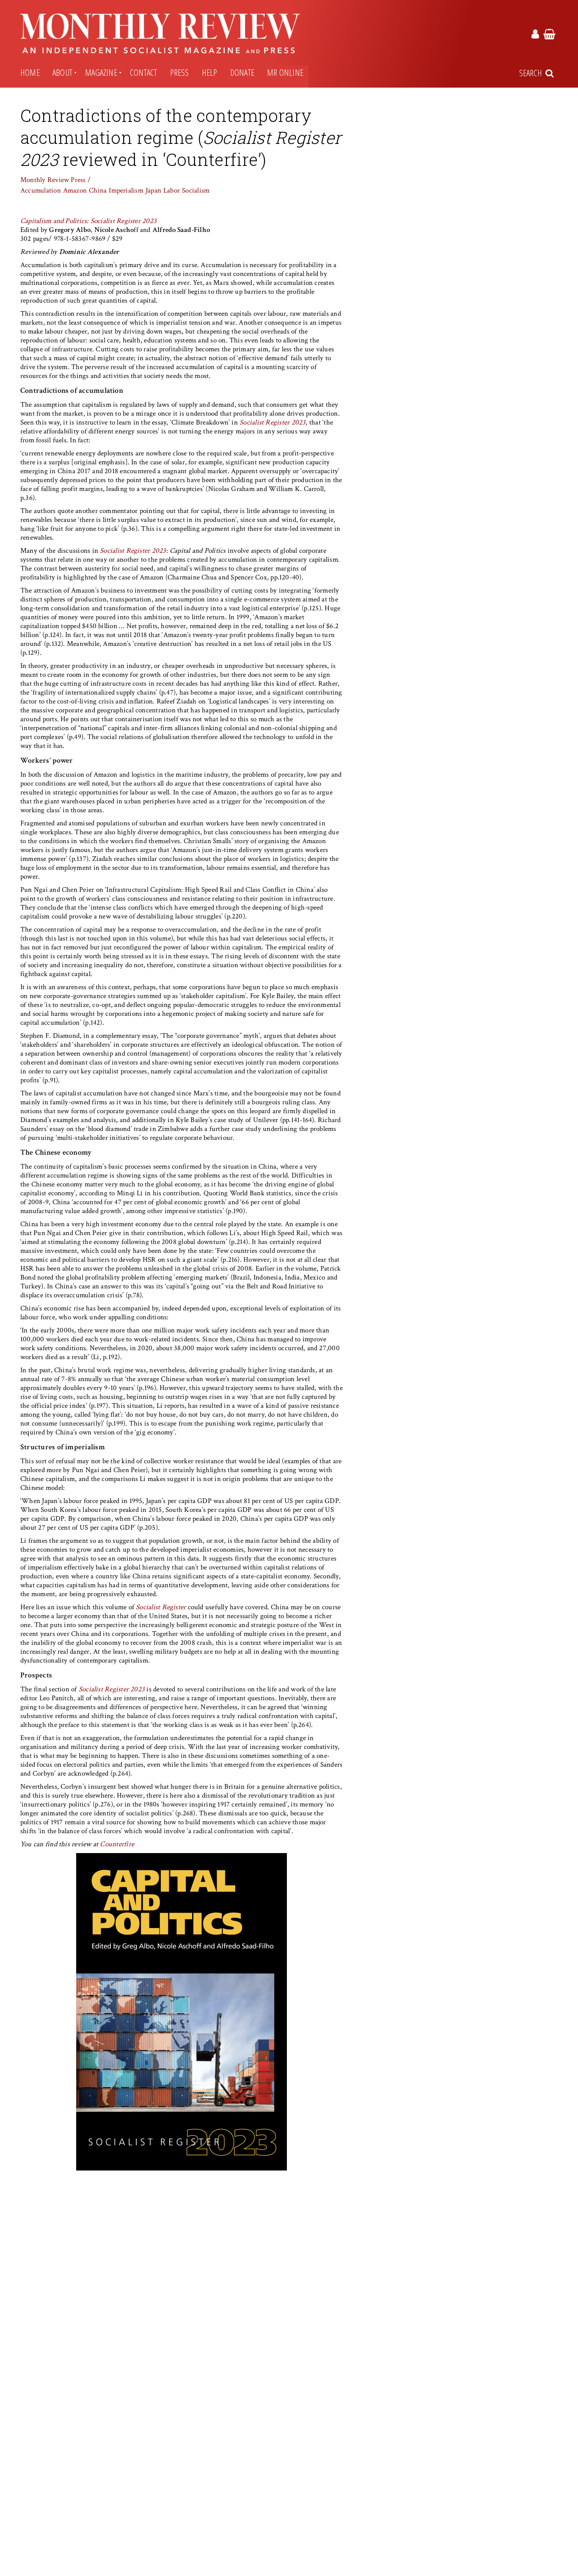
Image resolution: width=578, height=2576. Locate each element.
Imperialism (126, 190)
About (62, 72)
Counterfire (117, 1844)
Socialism (196, 190)
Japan (153, 190)
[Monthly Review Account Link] (535, 36)
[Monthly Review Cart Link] (549, 36)
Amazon (75, 190)
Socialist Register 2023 (272, 422)
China (98, 190)
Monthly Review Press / (55, 180)
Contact (144, 72)
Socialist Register (161, 1607)
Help (210, 72)
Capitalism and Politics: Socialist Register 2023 (88, 221)
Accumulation (41, 190)
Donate (242, 72)
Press (180, 72)
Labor (172, 190)
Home (30, 72)
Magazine (101, 72)
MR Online (285, 72)
